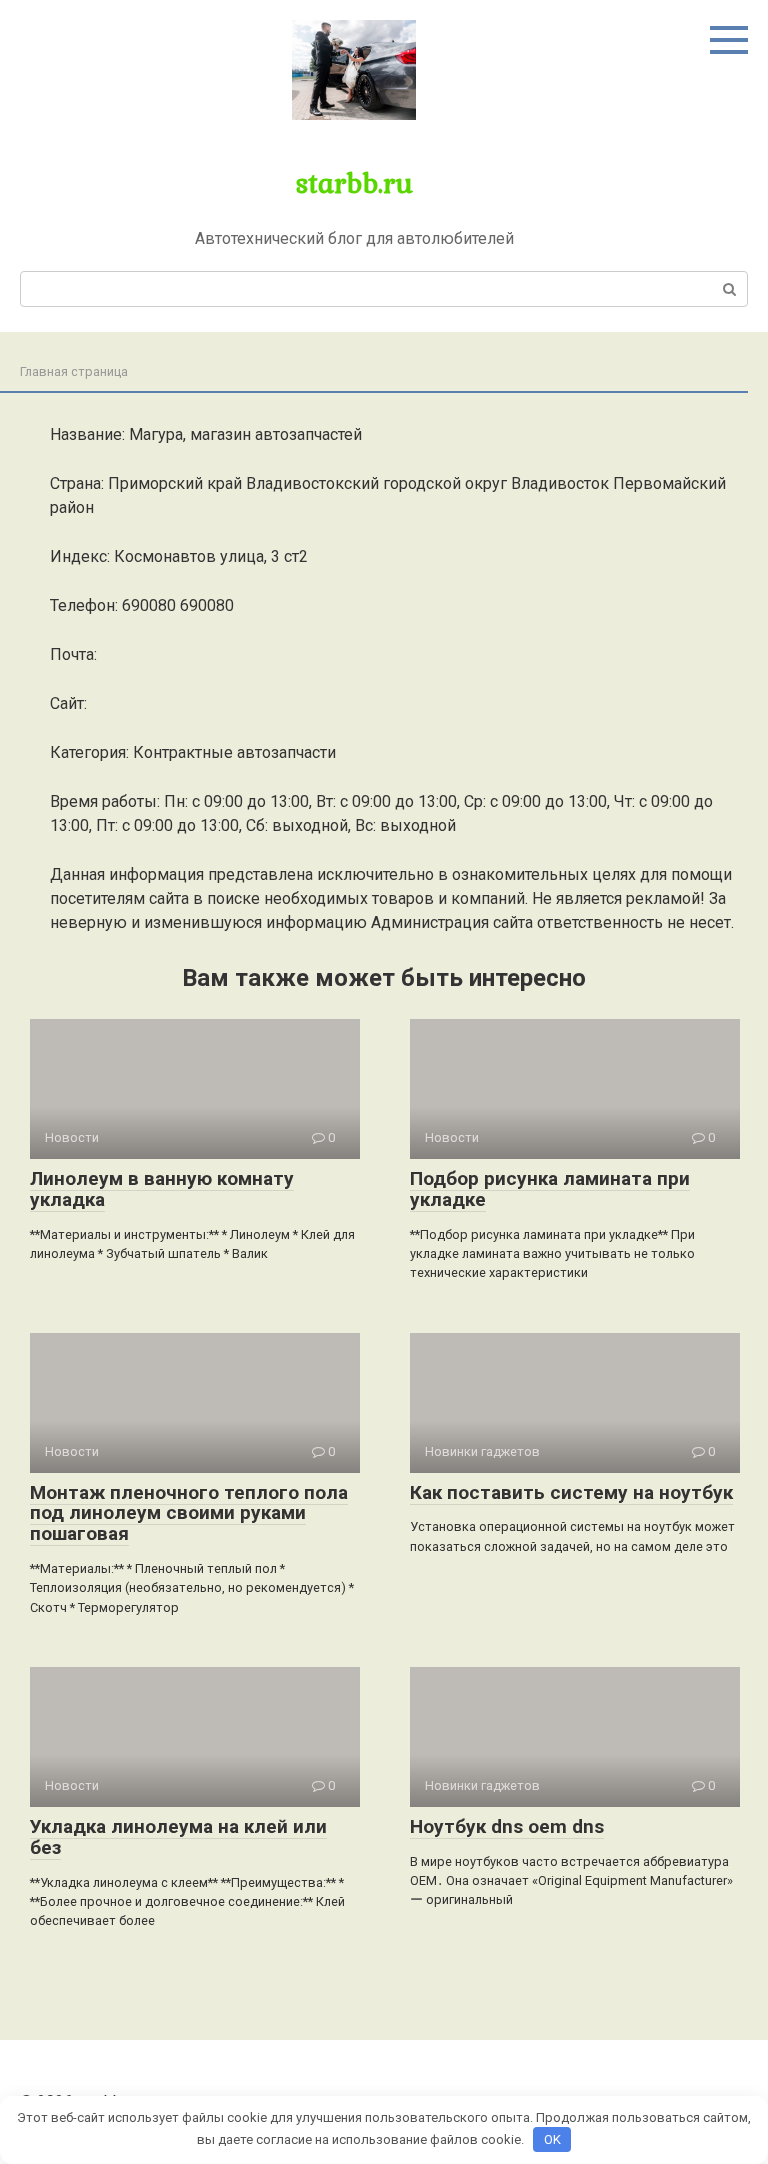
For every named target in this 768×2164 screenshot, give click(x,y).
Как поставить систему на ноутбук (571, 1492)
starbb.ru (354, 182)
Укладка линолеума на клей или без (178, 1837)
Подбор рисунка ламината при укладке (550, 1189)
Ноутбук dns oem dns (507, 1826)
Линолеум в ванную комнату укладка (162, 1189)
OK (552, 2139)
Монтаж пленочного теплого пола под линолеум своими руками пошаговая (189, 1513)
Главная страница (74, 371)
